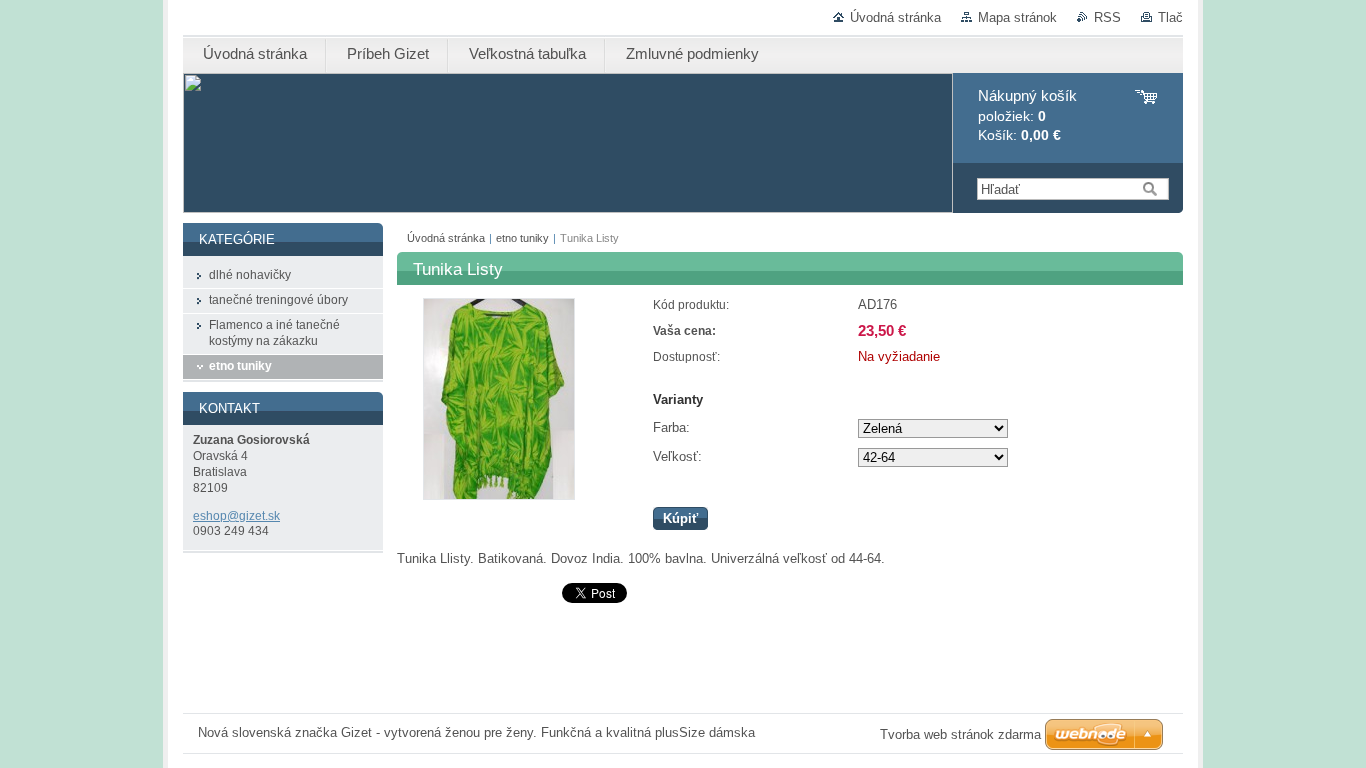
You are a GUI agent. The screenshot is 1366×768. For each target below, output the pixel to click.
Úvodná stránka (895, 17)
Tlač (1170, 17)
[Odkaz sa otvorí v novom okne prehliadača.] (499, 495)
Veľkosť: (677, 456)
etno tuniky (522, 238)
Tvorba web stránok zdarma (960, 734)
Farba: (671, 427)
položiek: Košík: (1027, 115)
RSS (1107, 17)
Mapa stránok (1017, 17)
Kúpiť (680, 518)
